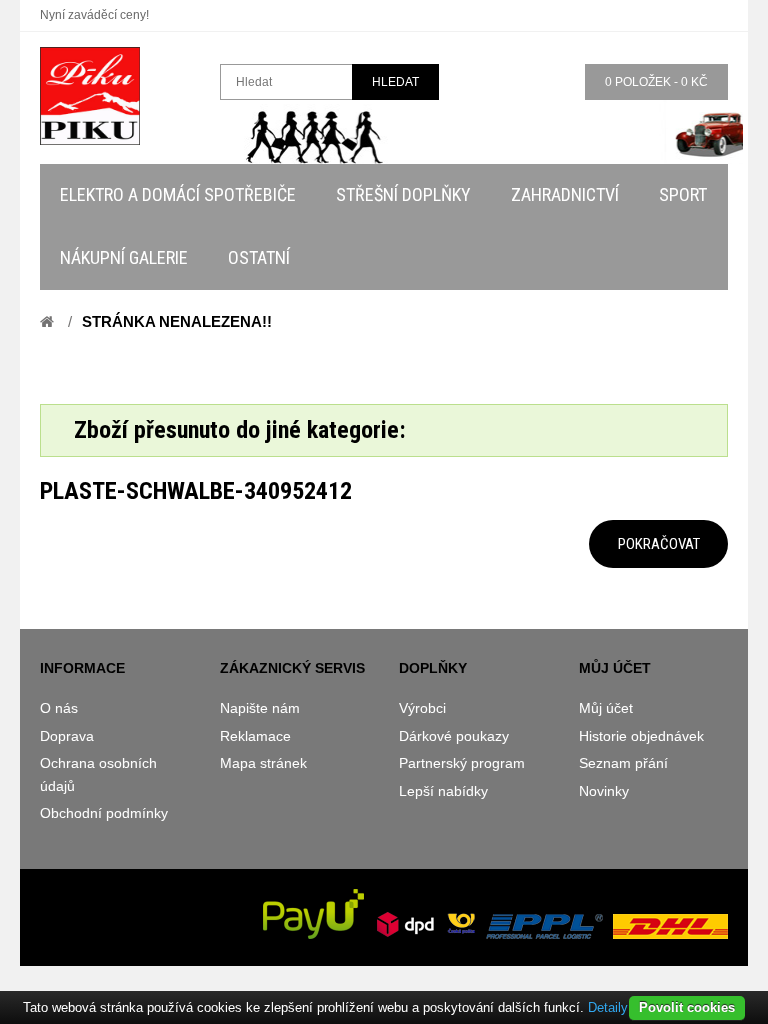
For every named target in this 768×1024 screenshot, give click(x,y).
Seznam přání (623, 763)
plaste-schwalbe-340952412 (196, 491)
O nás (59, 708)
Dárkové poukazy (454, 736)
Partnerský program (462, 763)
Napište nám (260, 708)
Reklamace (255, 736)
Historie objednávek (641, 736)
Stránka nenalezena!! (177, 321)
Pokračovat (659, 544)
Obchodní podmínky (104, 813)
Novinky (604, 791)
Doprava (67, 736)
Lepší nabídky (443, 791)
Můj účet (606, 708)
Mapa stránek (263, 763)
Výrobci (422, 708)
